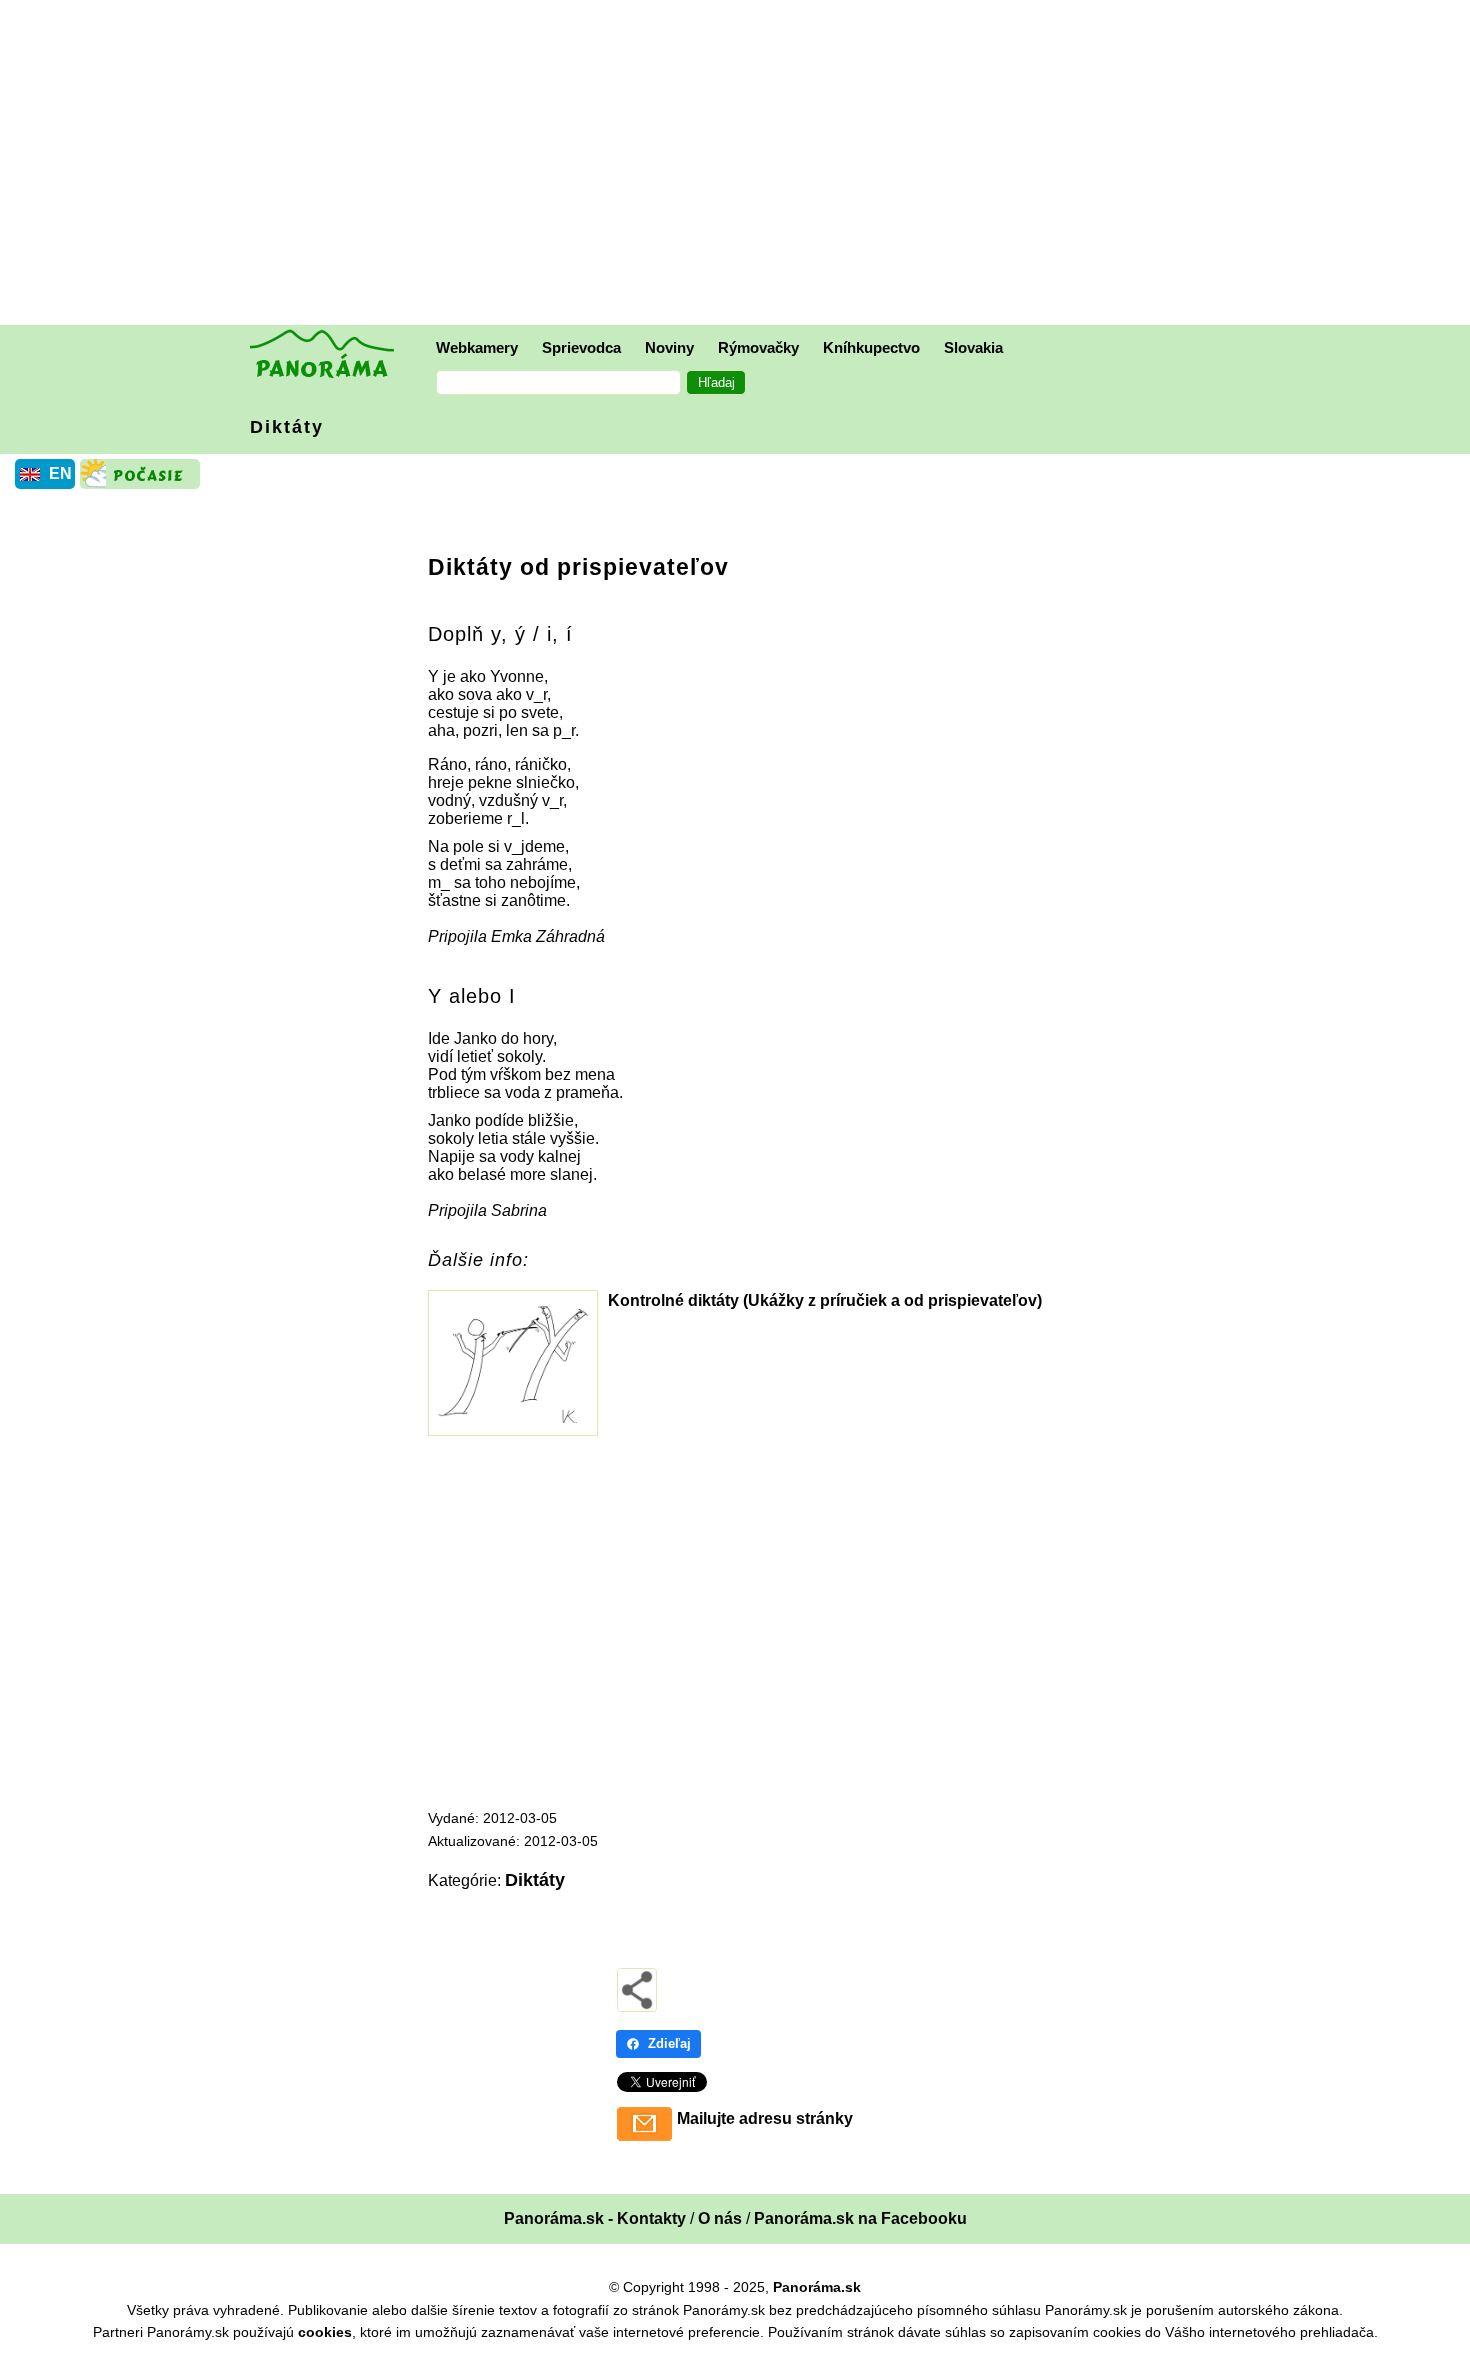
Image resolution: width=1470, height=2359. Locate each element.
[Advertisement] (740, 165)
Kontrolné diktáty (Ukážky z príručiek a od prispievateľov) (825, 1300)
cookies (325, 2332)
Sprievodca (581, 347)
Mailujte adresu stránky (765, 2118)
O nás (720, 2218)
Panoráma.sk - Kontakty (595, 2218)
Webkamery (477, 347)
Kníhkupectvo (871, 347)
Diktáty (287, 427)
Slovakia (973, 347)
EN (60, 473)
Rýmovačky (758, 347)
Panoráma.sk (817, 2287)
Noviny (669, 347)
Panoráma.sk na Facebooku (860, 2218)
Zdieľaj (669, 2043)
